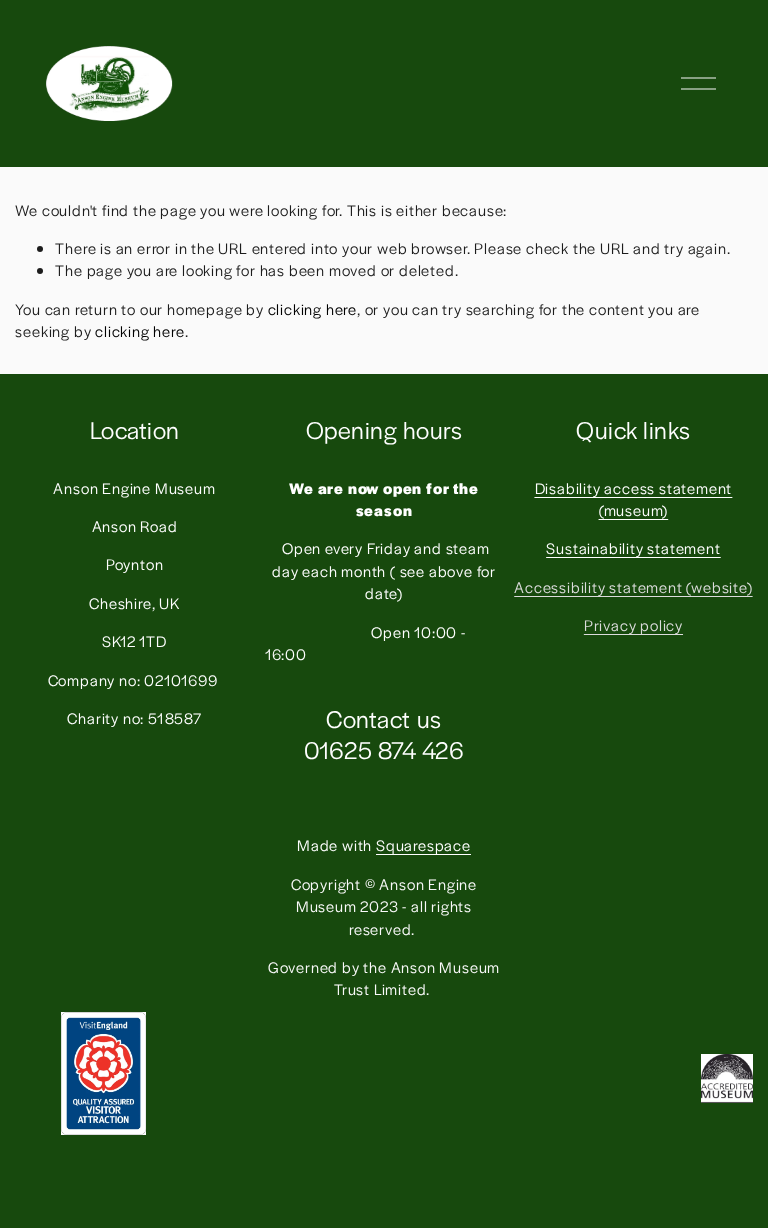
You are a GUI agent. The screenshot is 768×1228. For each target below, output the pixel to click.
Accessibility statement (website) (633, 586)
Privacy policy (633, 624)
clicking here (312, 308)
